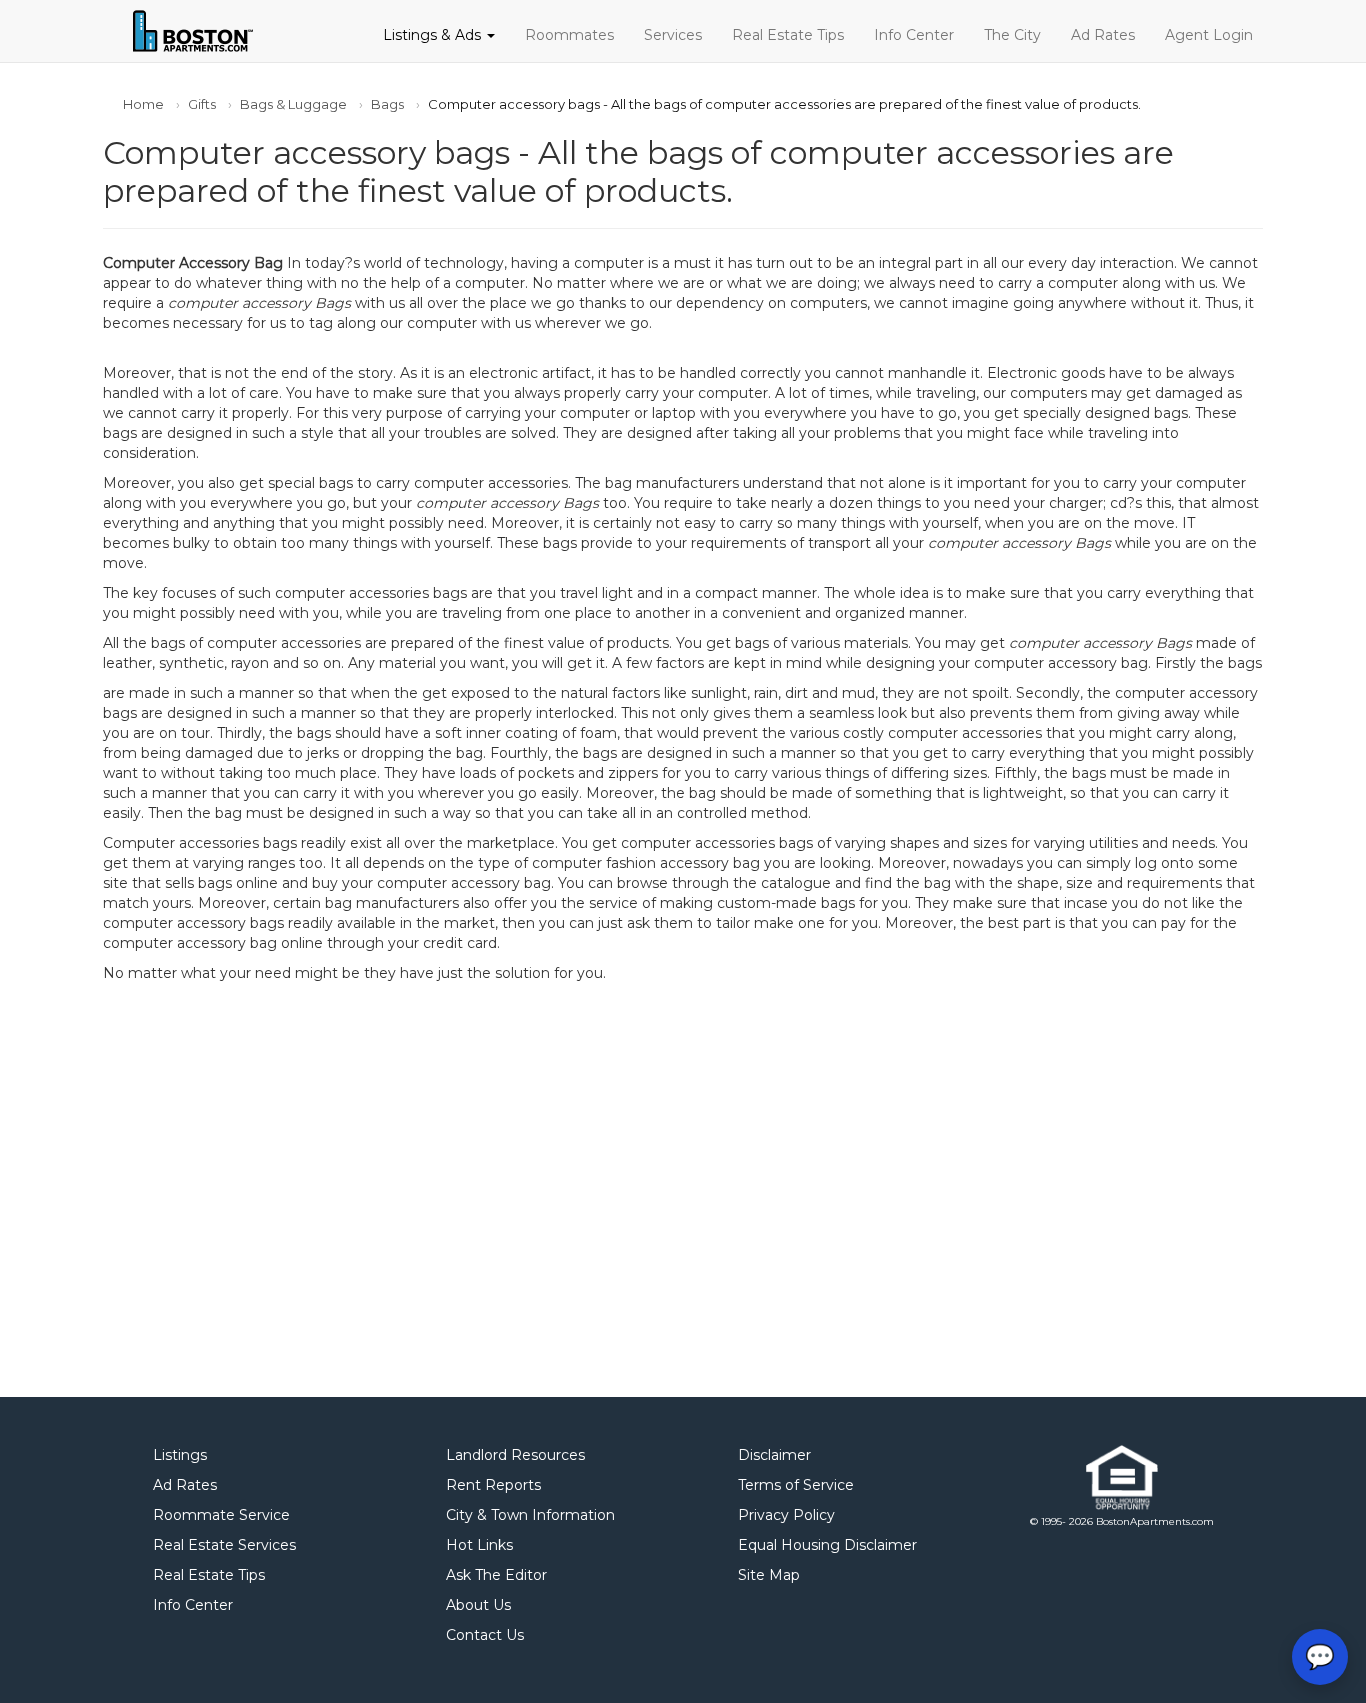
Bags (387, 104)
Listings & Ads (434, 35)
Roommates (569, 35)
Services (673, 35)
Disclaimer (774, 1455)
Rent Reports (493, 1485)
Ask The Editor (496, 1575)
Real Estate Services (224, 1545)
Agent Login (1209, 35)
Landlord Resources (515, 1455)
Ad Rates (1103, 35)
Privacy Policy (786, 1515)
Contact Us (485, 1635)
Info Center (914, 35)
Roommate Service (221, 1515)
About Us (478, 1605)
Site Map (769, 1575)
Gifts (202, 104)
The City (1012, 35)
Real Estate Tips (788, 35)
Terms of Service (796, 1485)
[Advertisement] (683, 1185)
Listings (180, 1455)
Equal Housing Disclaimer (827, 1545)
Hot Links (479, 1545)
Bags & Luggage (293, 104)
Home (143, 104)
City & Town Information (530, 1515)
